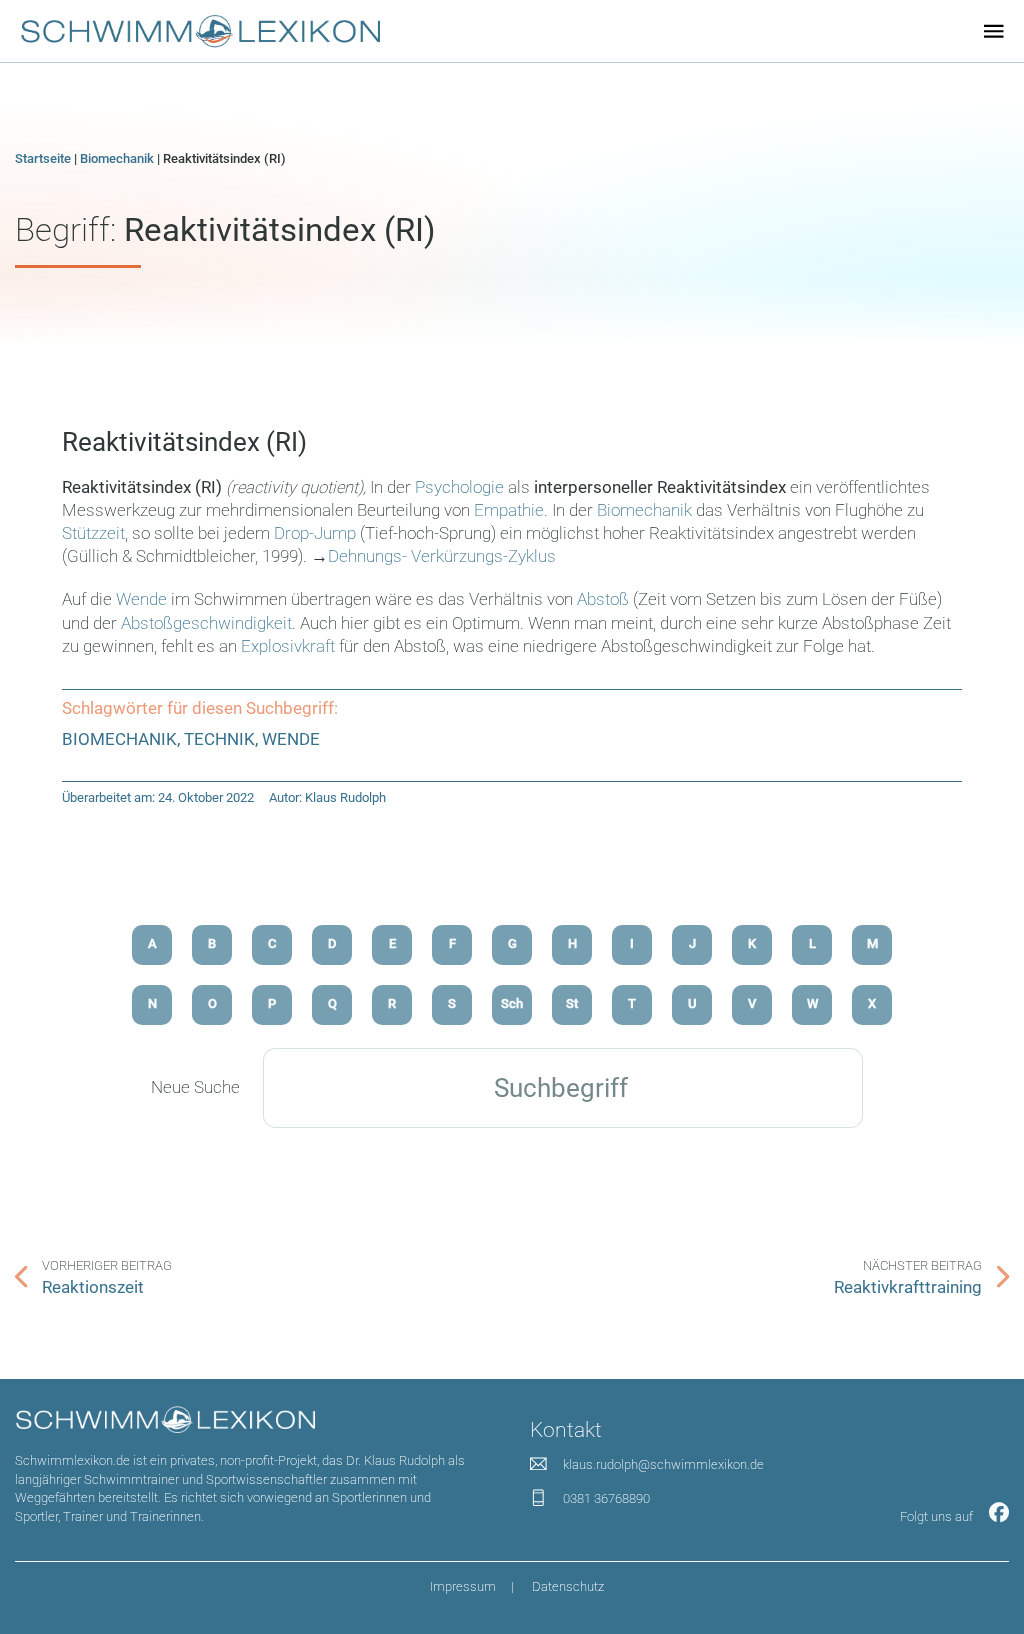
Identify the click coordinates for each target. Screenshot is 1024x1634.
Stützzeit (93, 533)
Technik (219, 739)
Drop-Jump (315, 533)
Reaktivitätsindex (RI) (184, 442)
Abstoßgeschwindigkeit (206, 623)
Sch (512, 1003)
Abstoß (605, 599)
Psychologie (459, 487)
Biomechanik (117, 158)
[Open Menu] (994, 31)
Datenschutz (568, 1586)
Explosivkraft (288, 646)
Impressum (463, 1586)
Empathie (509, 510)
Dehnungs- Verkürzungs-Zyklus (442, 556)
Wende (143, 599)
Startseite (43, 158)
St (572, 1003)
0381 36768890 (606, 1498)
